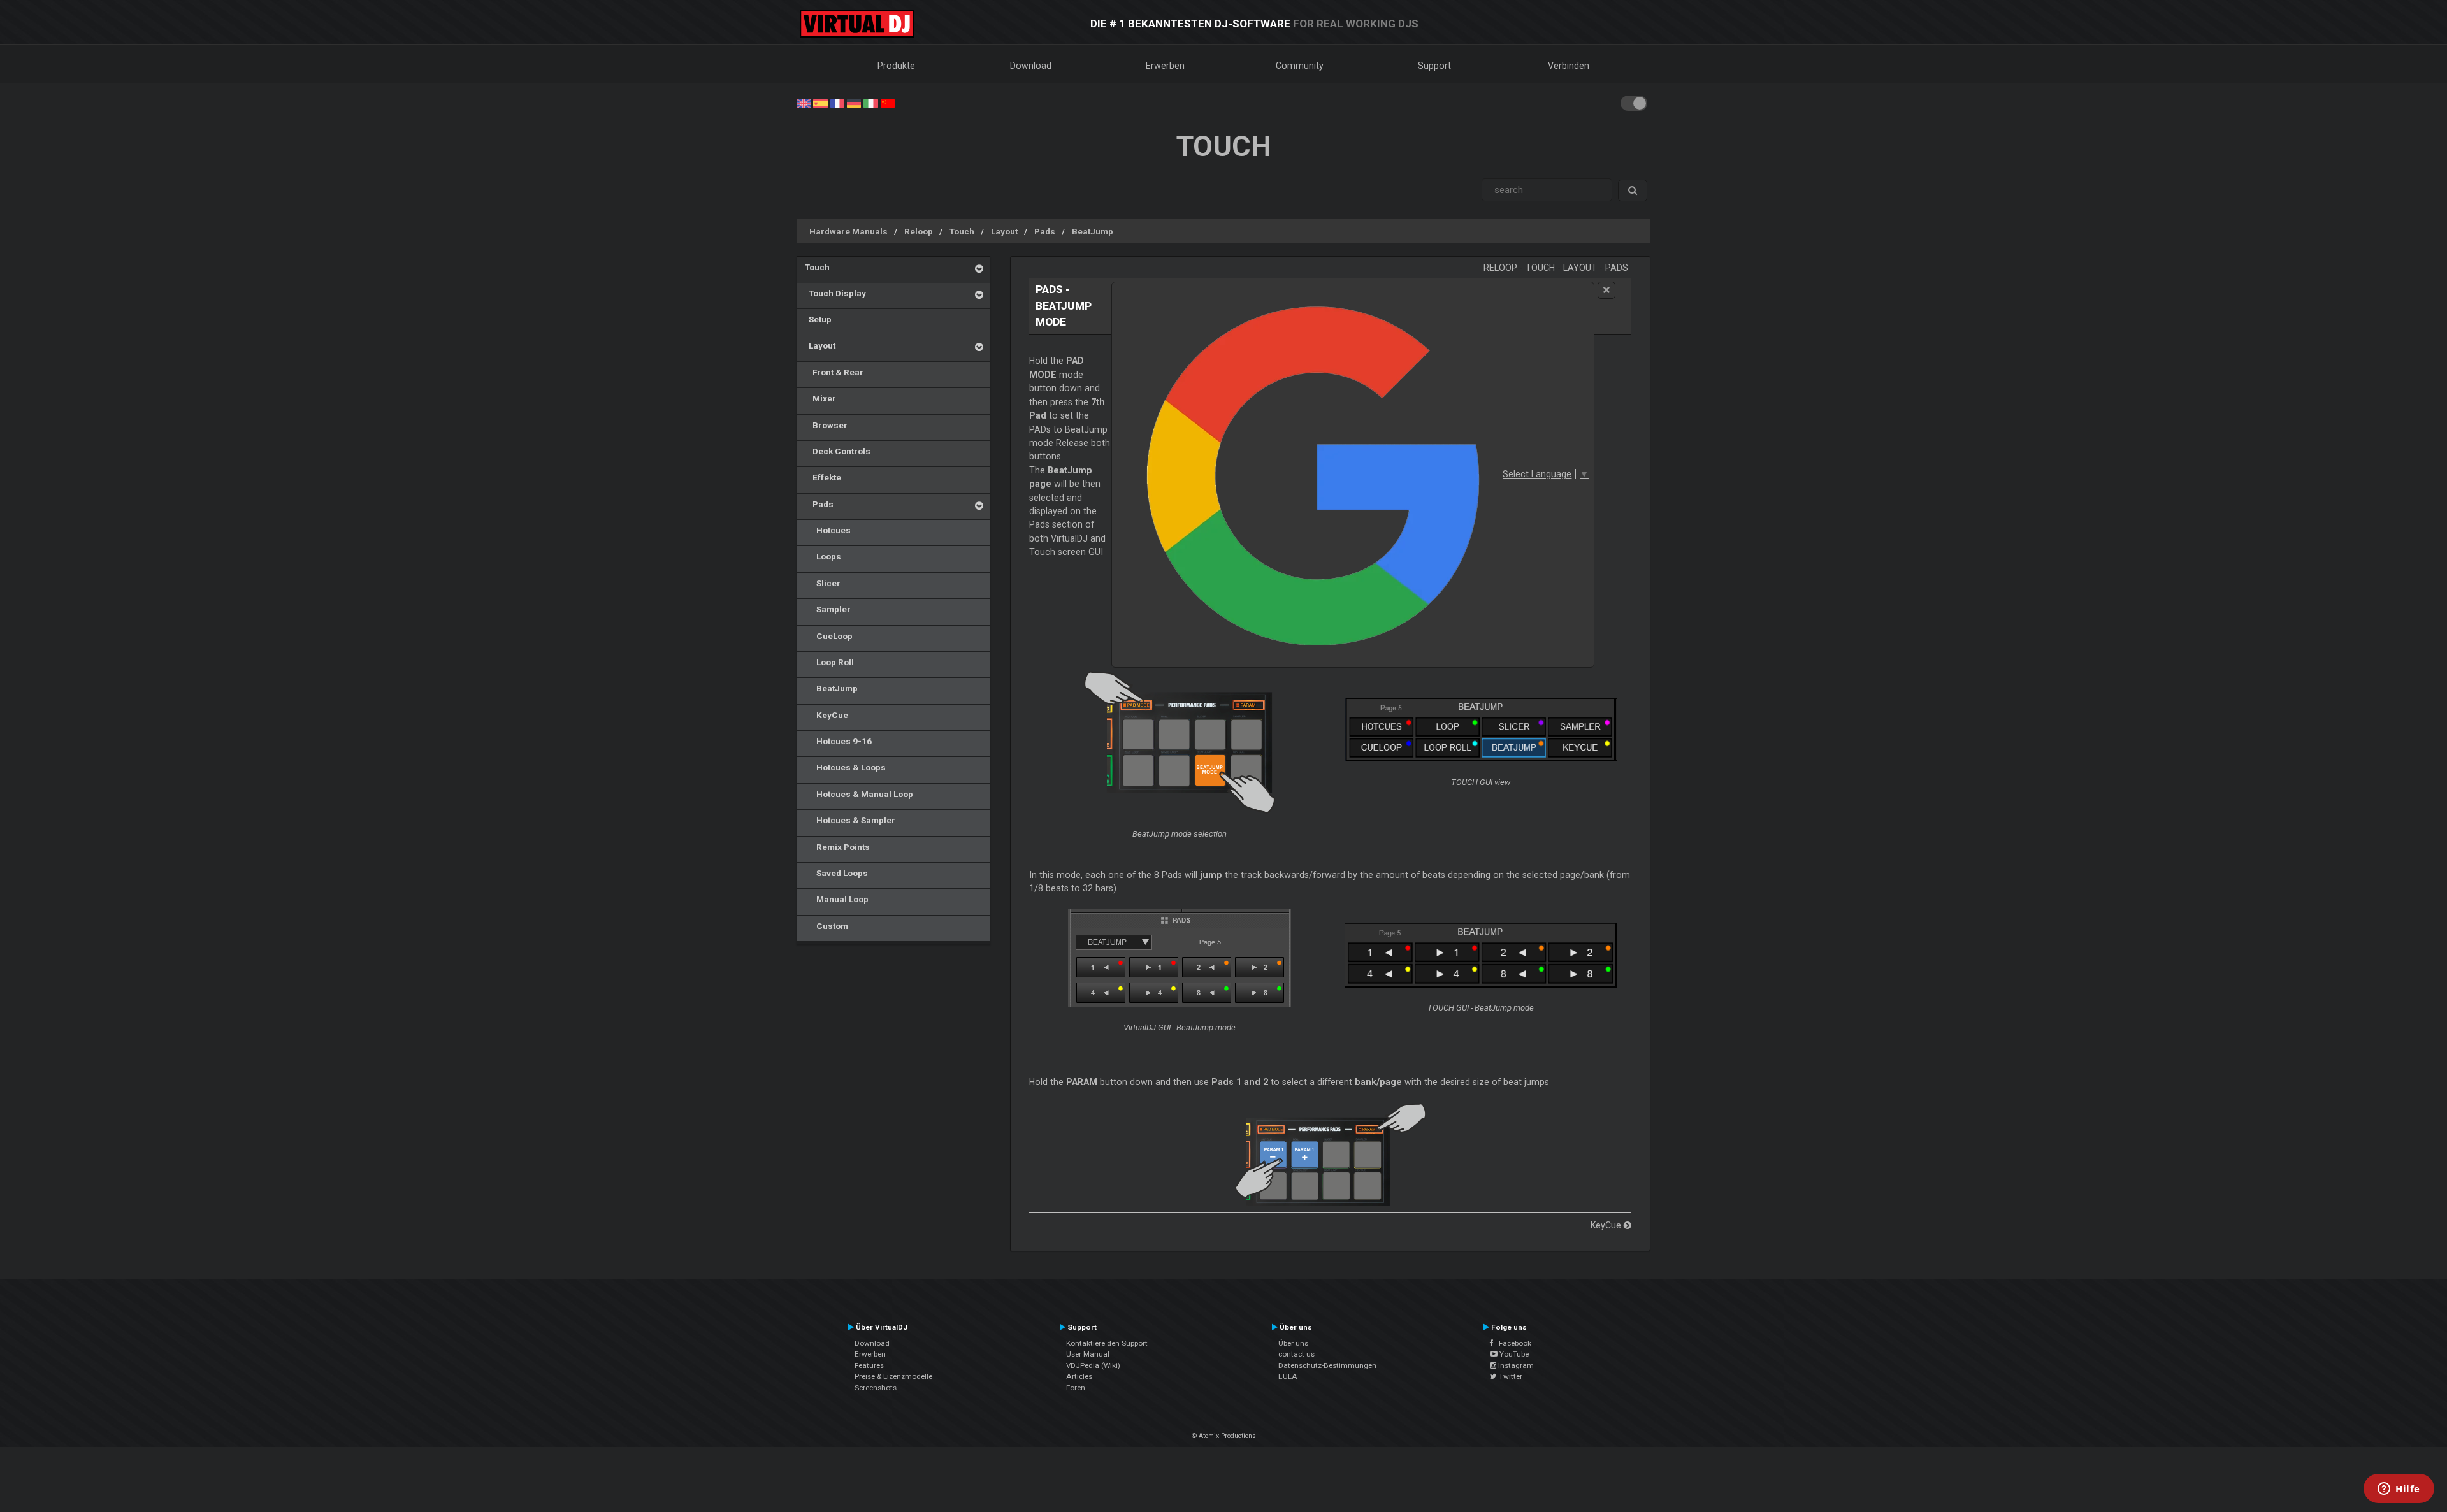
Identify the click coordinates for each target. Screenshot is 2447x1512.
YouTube (1513, 1354)
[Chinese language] (888, 103)
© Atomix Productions (1224, 1436)
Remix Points (837, 847)
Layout (1004, 231)
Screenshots (876, 1388)
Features (869, 1365)
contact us (1296, 1354)
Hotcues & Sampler (850, 820)
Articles (1079, 1376)
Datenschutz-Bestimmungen (1327, 1365)
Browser (826, 425)
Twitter (1510, 1376)
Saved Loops (836, 873)
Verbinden (1569, 66)
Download (1031, 66)
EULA (1288, 1376)
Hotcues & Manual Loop (859, 794)
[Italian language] (870, 103)
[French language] (837, 103)
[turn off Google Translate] (1606, 290)
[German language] (854, 103)
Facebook (1512, 1343)
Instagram (1515, 1365)
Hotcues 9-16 (838, 741)
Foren (1076, 1388)
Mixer (820, 398)
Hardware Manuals (848, 231)
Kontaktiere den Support (1107, 1343)
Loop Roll (829, 662)
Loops (823, 556)
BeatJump (1093, 231)
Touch (962, 231)
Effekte (823, 477)
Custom (826, 926)
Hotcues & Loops (845, 767)
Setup (818, 319)
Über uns (1293, 1343)
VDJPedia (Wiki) (1093, 1365)
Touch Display (835, 293)
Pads (1045, 231)
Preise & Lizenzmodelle (893, 1376)
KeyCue (826, 715)
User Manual (1088, 1354)
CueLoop (829, 636)
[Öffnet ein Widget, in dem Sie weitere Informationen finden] (2399, 1490)
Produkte (896, 66)
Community (1300, 66)
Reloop (919, 231)
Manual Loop (837, 899)
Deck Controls (838, 451)
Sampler (828, 609)
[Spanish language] (820, 103)
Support (1434, 66)
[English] (804, 103)
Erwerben (1165, 66)
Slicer (823, 583)
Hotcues (828, 530)
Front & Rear (834, 372)
